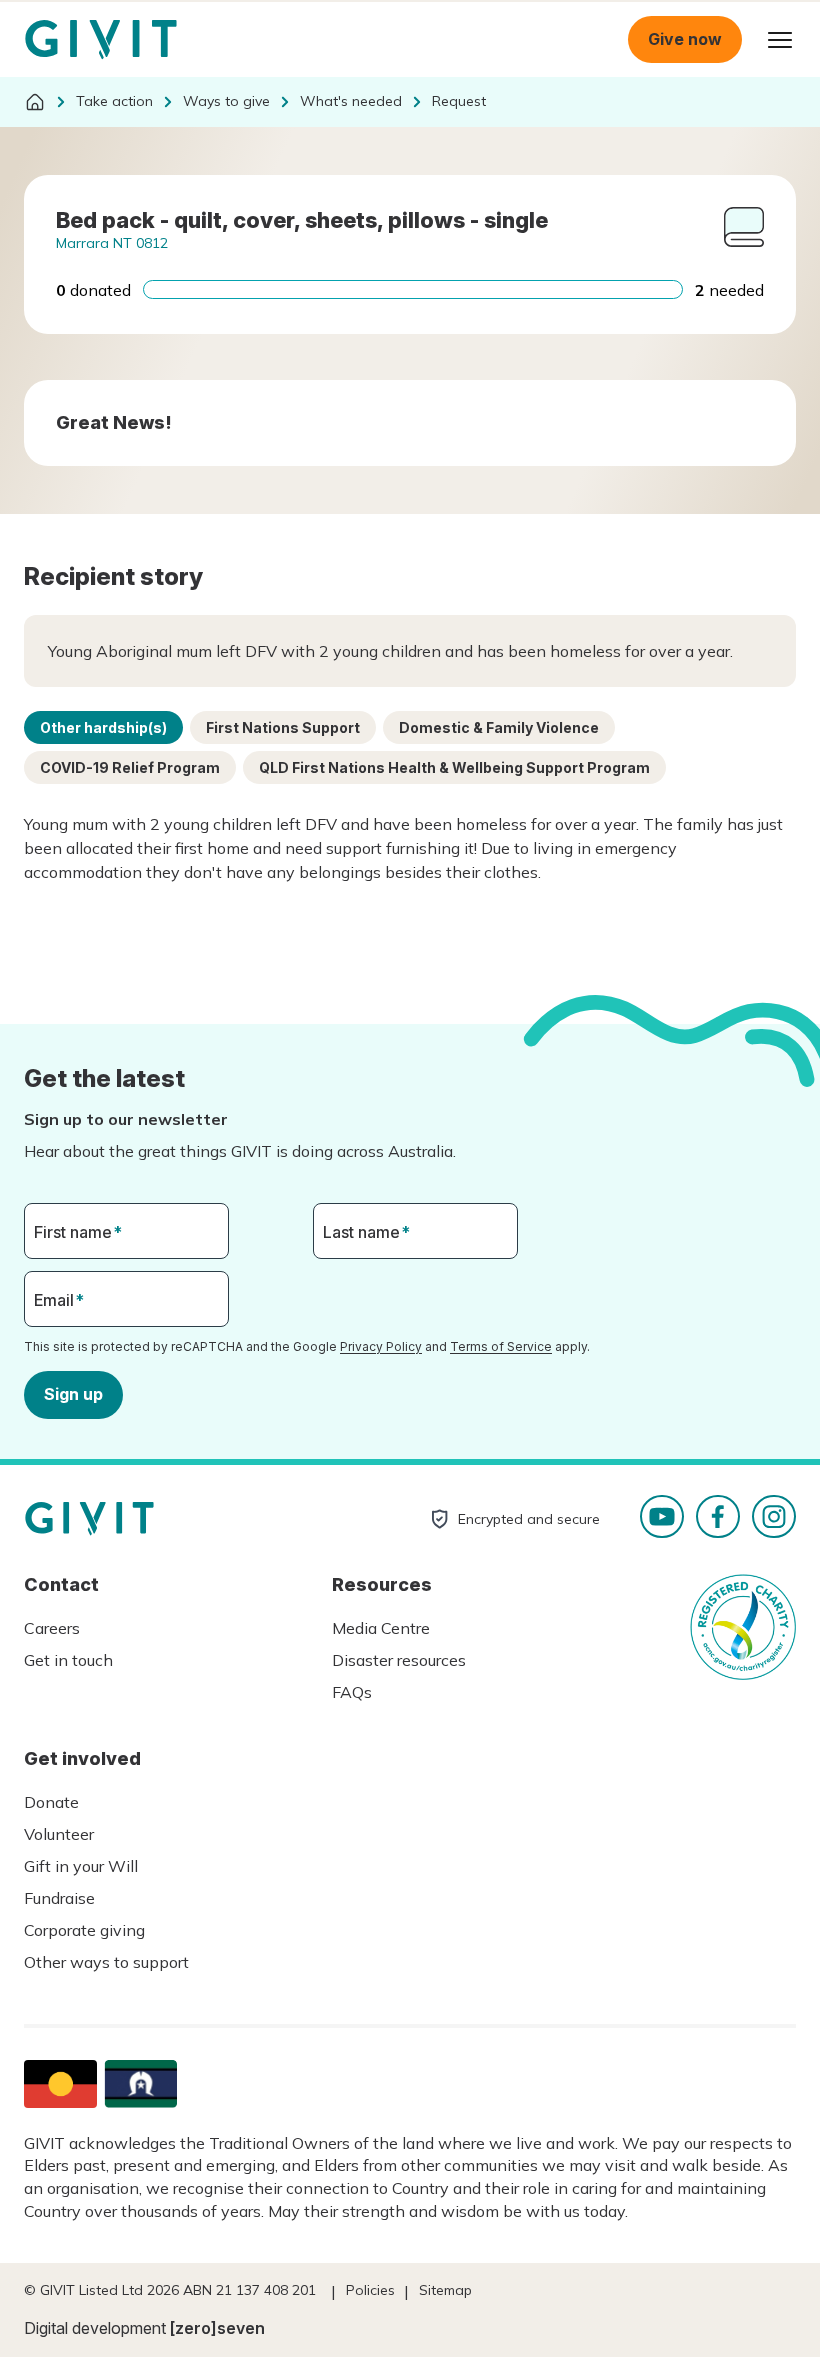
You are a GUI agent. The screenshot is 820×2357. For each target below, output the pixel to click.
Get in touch (68, 1660)
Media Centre (381, 1628)
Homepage (101, 40)
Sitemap (445, 2290)
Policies (370, 2290)
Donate (51, 1802)
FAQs (352, 1692)
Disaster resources (399, 1660)
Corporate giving (84, 1930)
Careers (52, 1628)
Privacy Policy (381, 1346)
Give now (685, 39)
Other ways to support (106, 1962)
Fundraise (59, 1898)
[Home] (35, 102)
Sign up (73, 1394)
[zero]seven (217, 2328)
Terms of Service (501, 1346)
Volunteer (59, 1834)
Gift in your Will (81, 1866)
